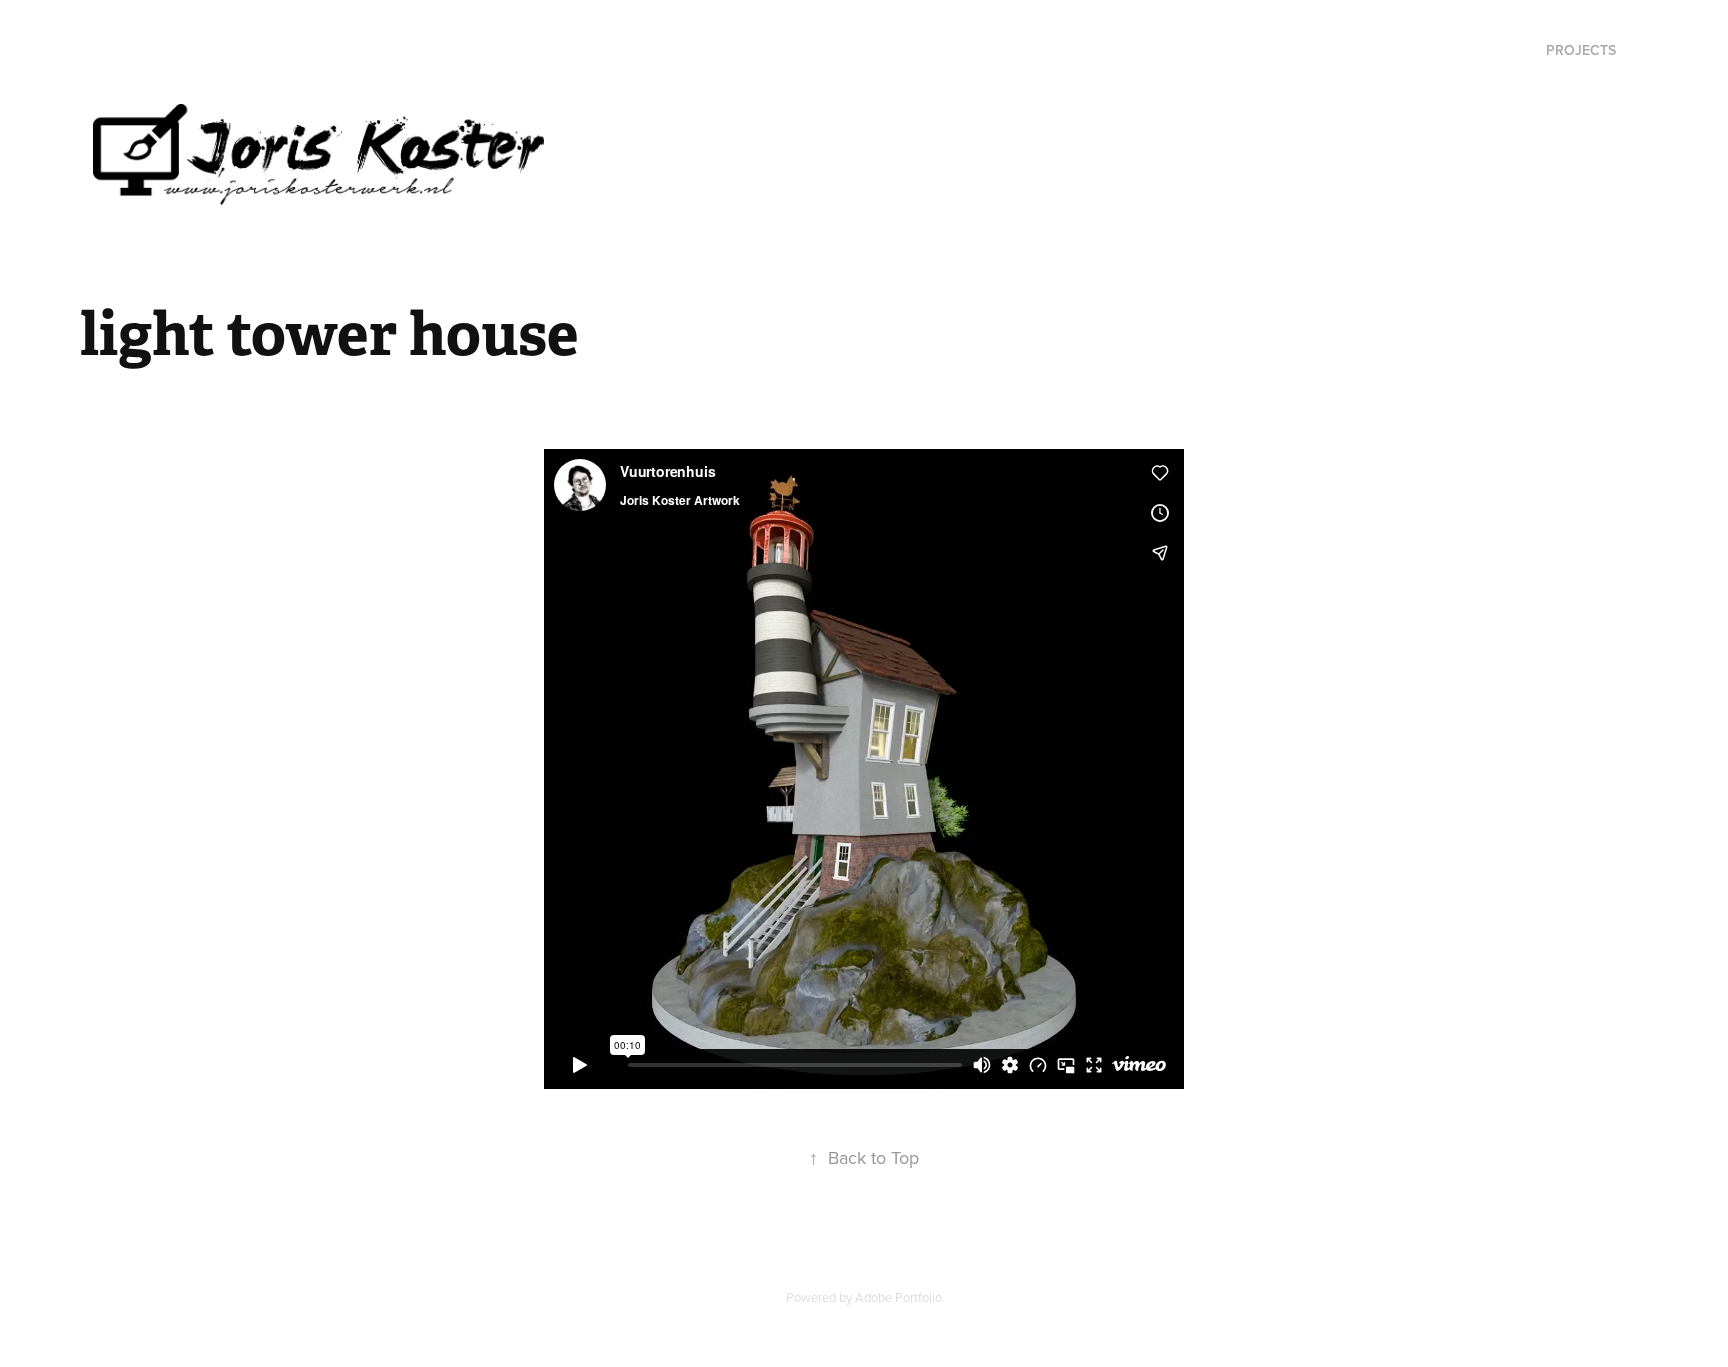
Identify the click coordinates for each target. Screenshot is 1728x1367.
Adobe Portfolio (898, 1297)
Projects (1581, 50)
